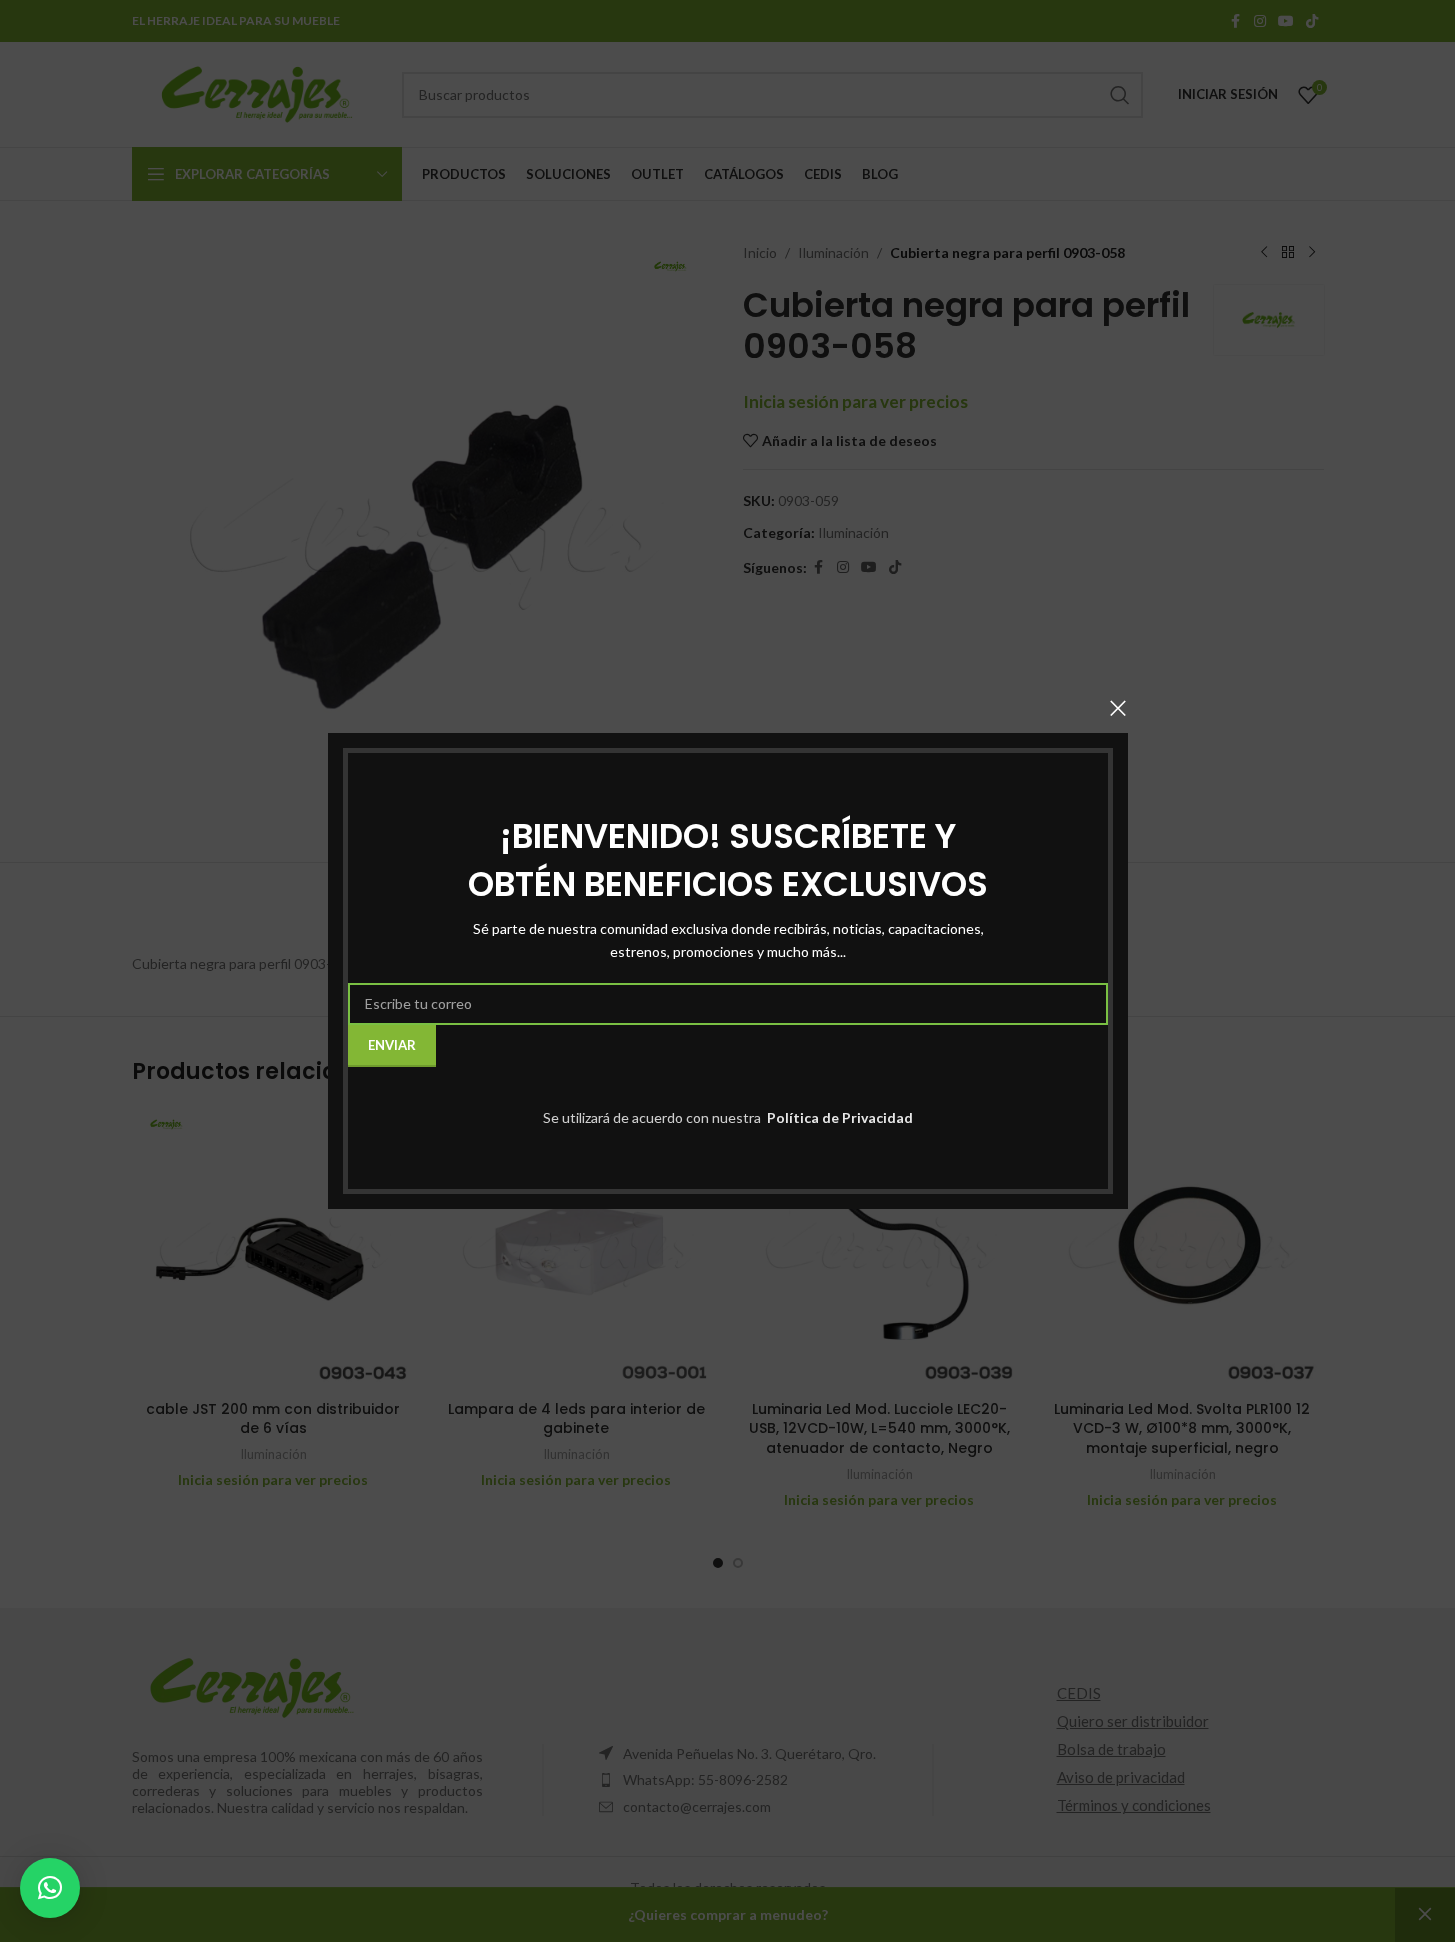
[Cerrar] (1118, 708)
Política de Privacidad (838, 1117)
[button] (50, 1888)
